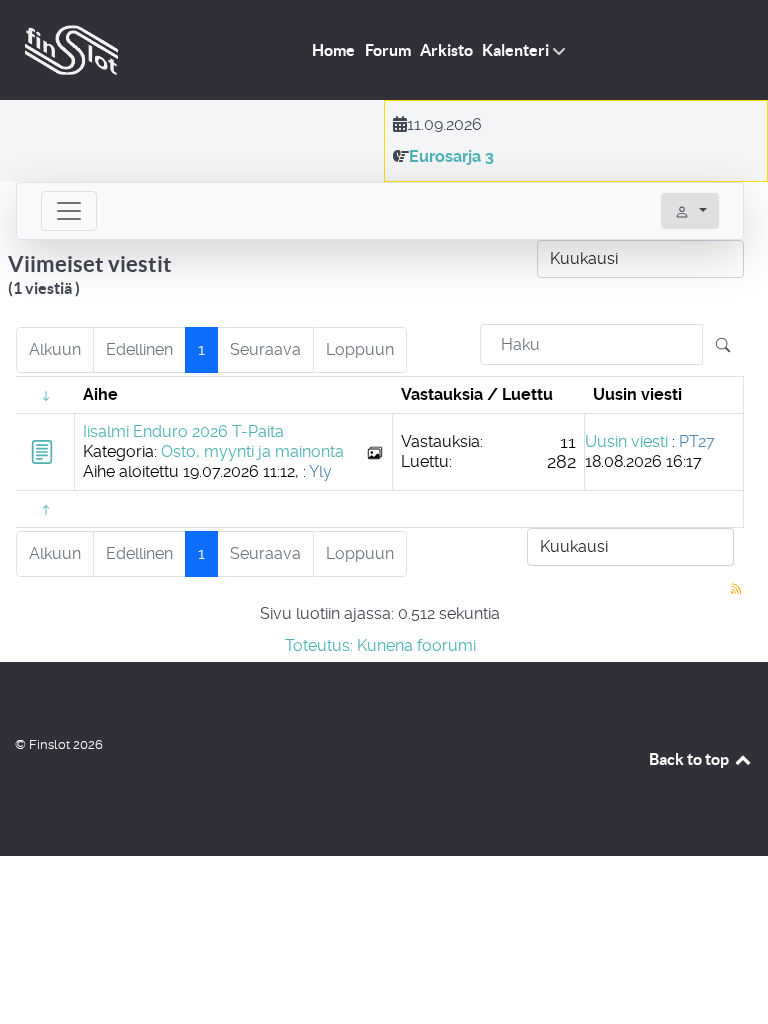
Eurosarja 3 (451, 156)
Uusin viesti (626, 441)
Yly (320, 471)
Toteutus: (319, 645)
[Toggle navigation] (69, 211)
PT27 (697, 441)
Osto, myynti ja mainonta (252, 451)
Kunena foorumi (416, 645)
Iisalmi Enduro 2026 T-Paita (183, 431)
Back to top (690, 759)
